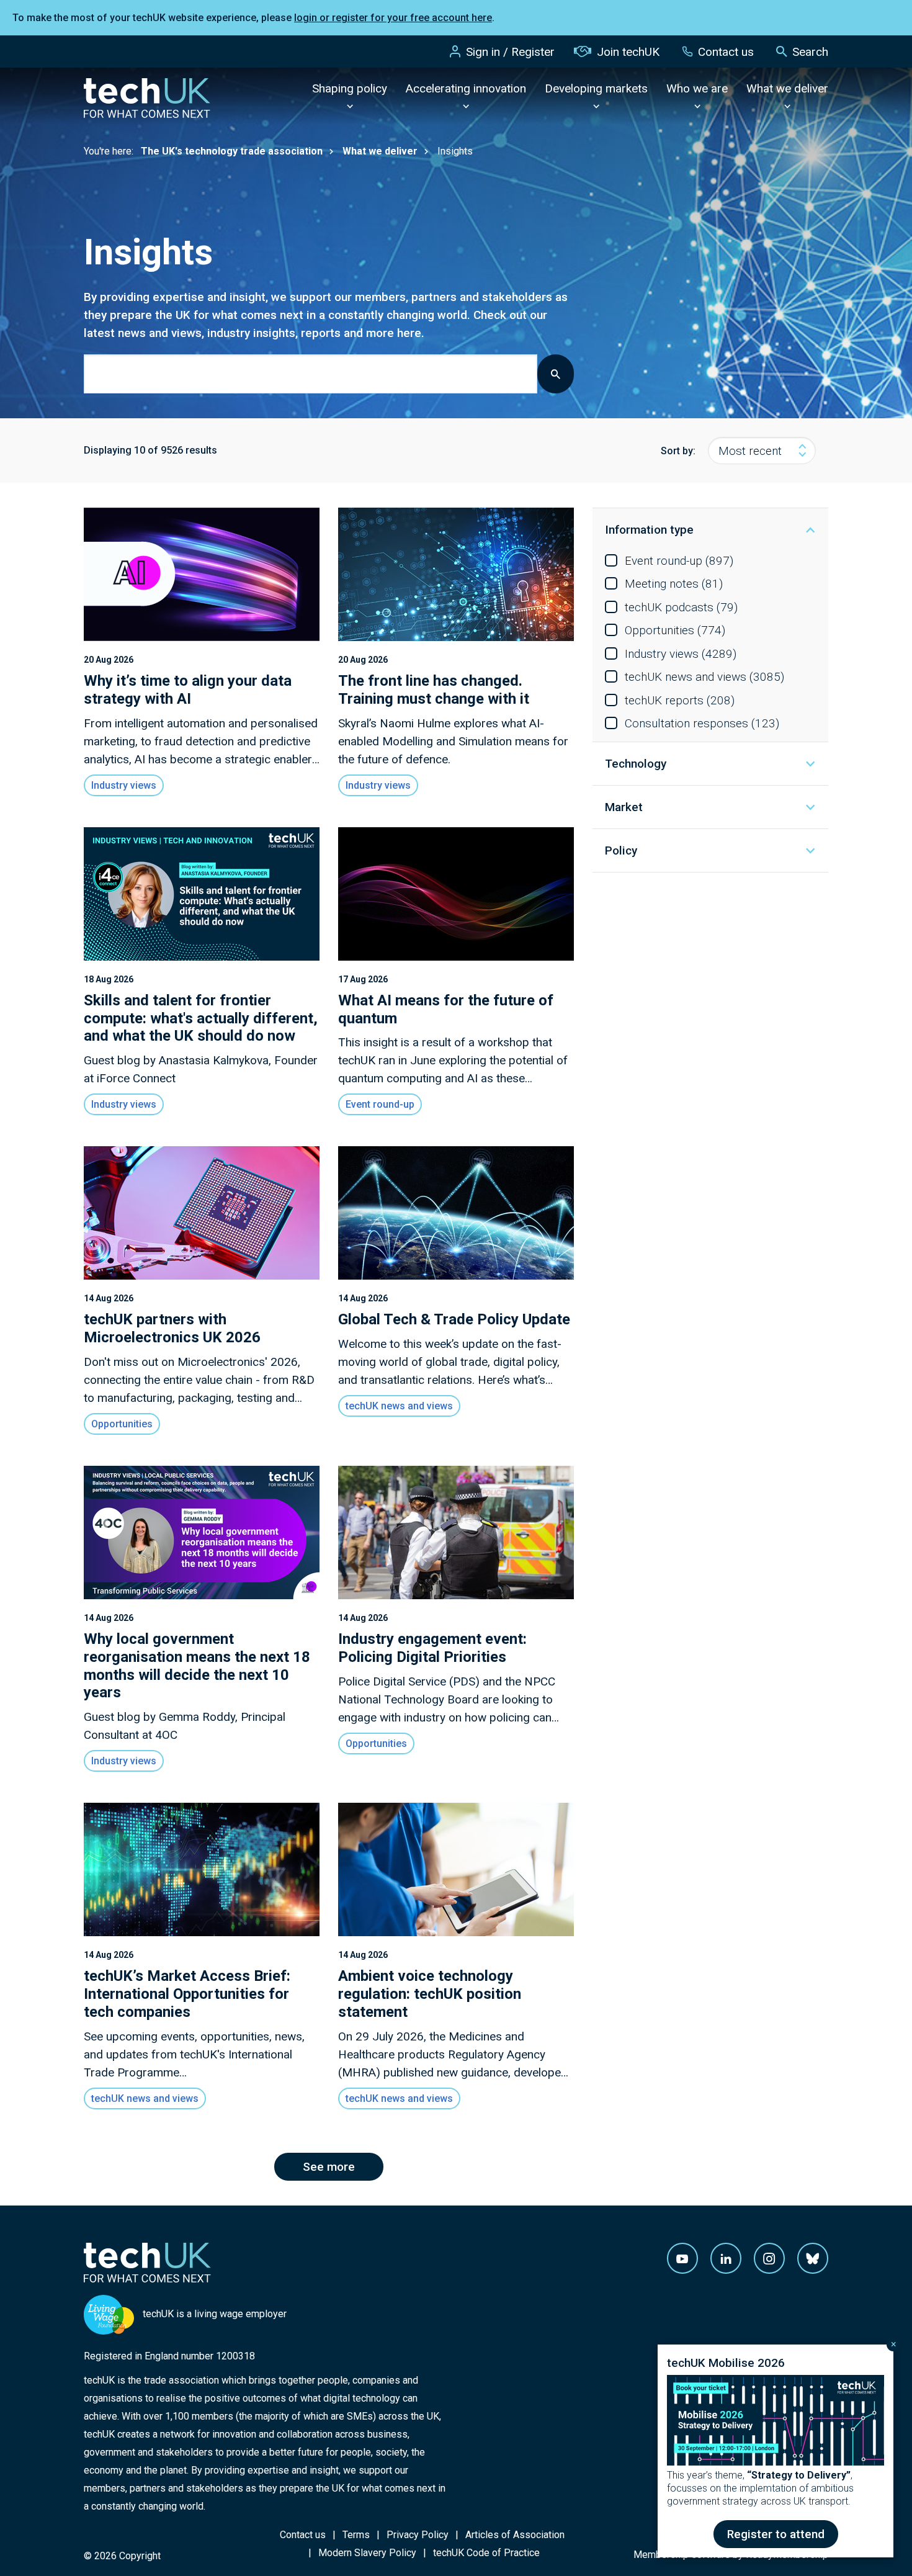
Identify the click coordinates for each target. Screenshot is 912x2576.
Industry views (681, 654)
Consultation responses (702, 723)
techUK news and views (704, 677)
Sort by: (678, 451)
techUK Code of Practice (486, 2553)
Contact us (726, 52)
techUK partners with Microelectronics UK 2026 (172, 1328)
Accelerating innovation (466, 88)
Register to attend (776, 2534)
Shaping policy (350, 88)
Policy (621, 850)
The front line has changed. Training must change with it (434, 690)
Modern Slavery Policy (367, 2553)
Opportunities (675, 630)
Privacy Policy (418, 2535)
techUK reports (680, 700)
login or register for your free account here (393, 18)
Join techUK (628, 52)
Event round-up (679, 561)
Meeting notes (674, 584)
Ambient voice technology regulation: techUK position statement (430, 1994)
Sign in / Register (510, 52)
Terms (356, 2535)
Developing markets (596, 88)
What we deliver (787, 88)
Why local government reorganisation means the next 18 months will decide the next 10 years (197, 1666)
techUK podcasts (681, 607)
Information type (649, 530)
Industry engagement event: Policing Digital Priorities (432, 1648)
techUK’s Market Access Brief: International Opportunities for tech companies (187, 1994)
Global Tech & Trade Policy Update (454, 1319)
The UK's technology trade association (232, 151)
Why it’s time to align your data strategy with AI (188, 690)
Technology (636, 764)
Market (624, 807)
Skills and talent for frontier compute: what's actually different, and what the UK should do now (201, 1018)
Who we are (697, 88)
